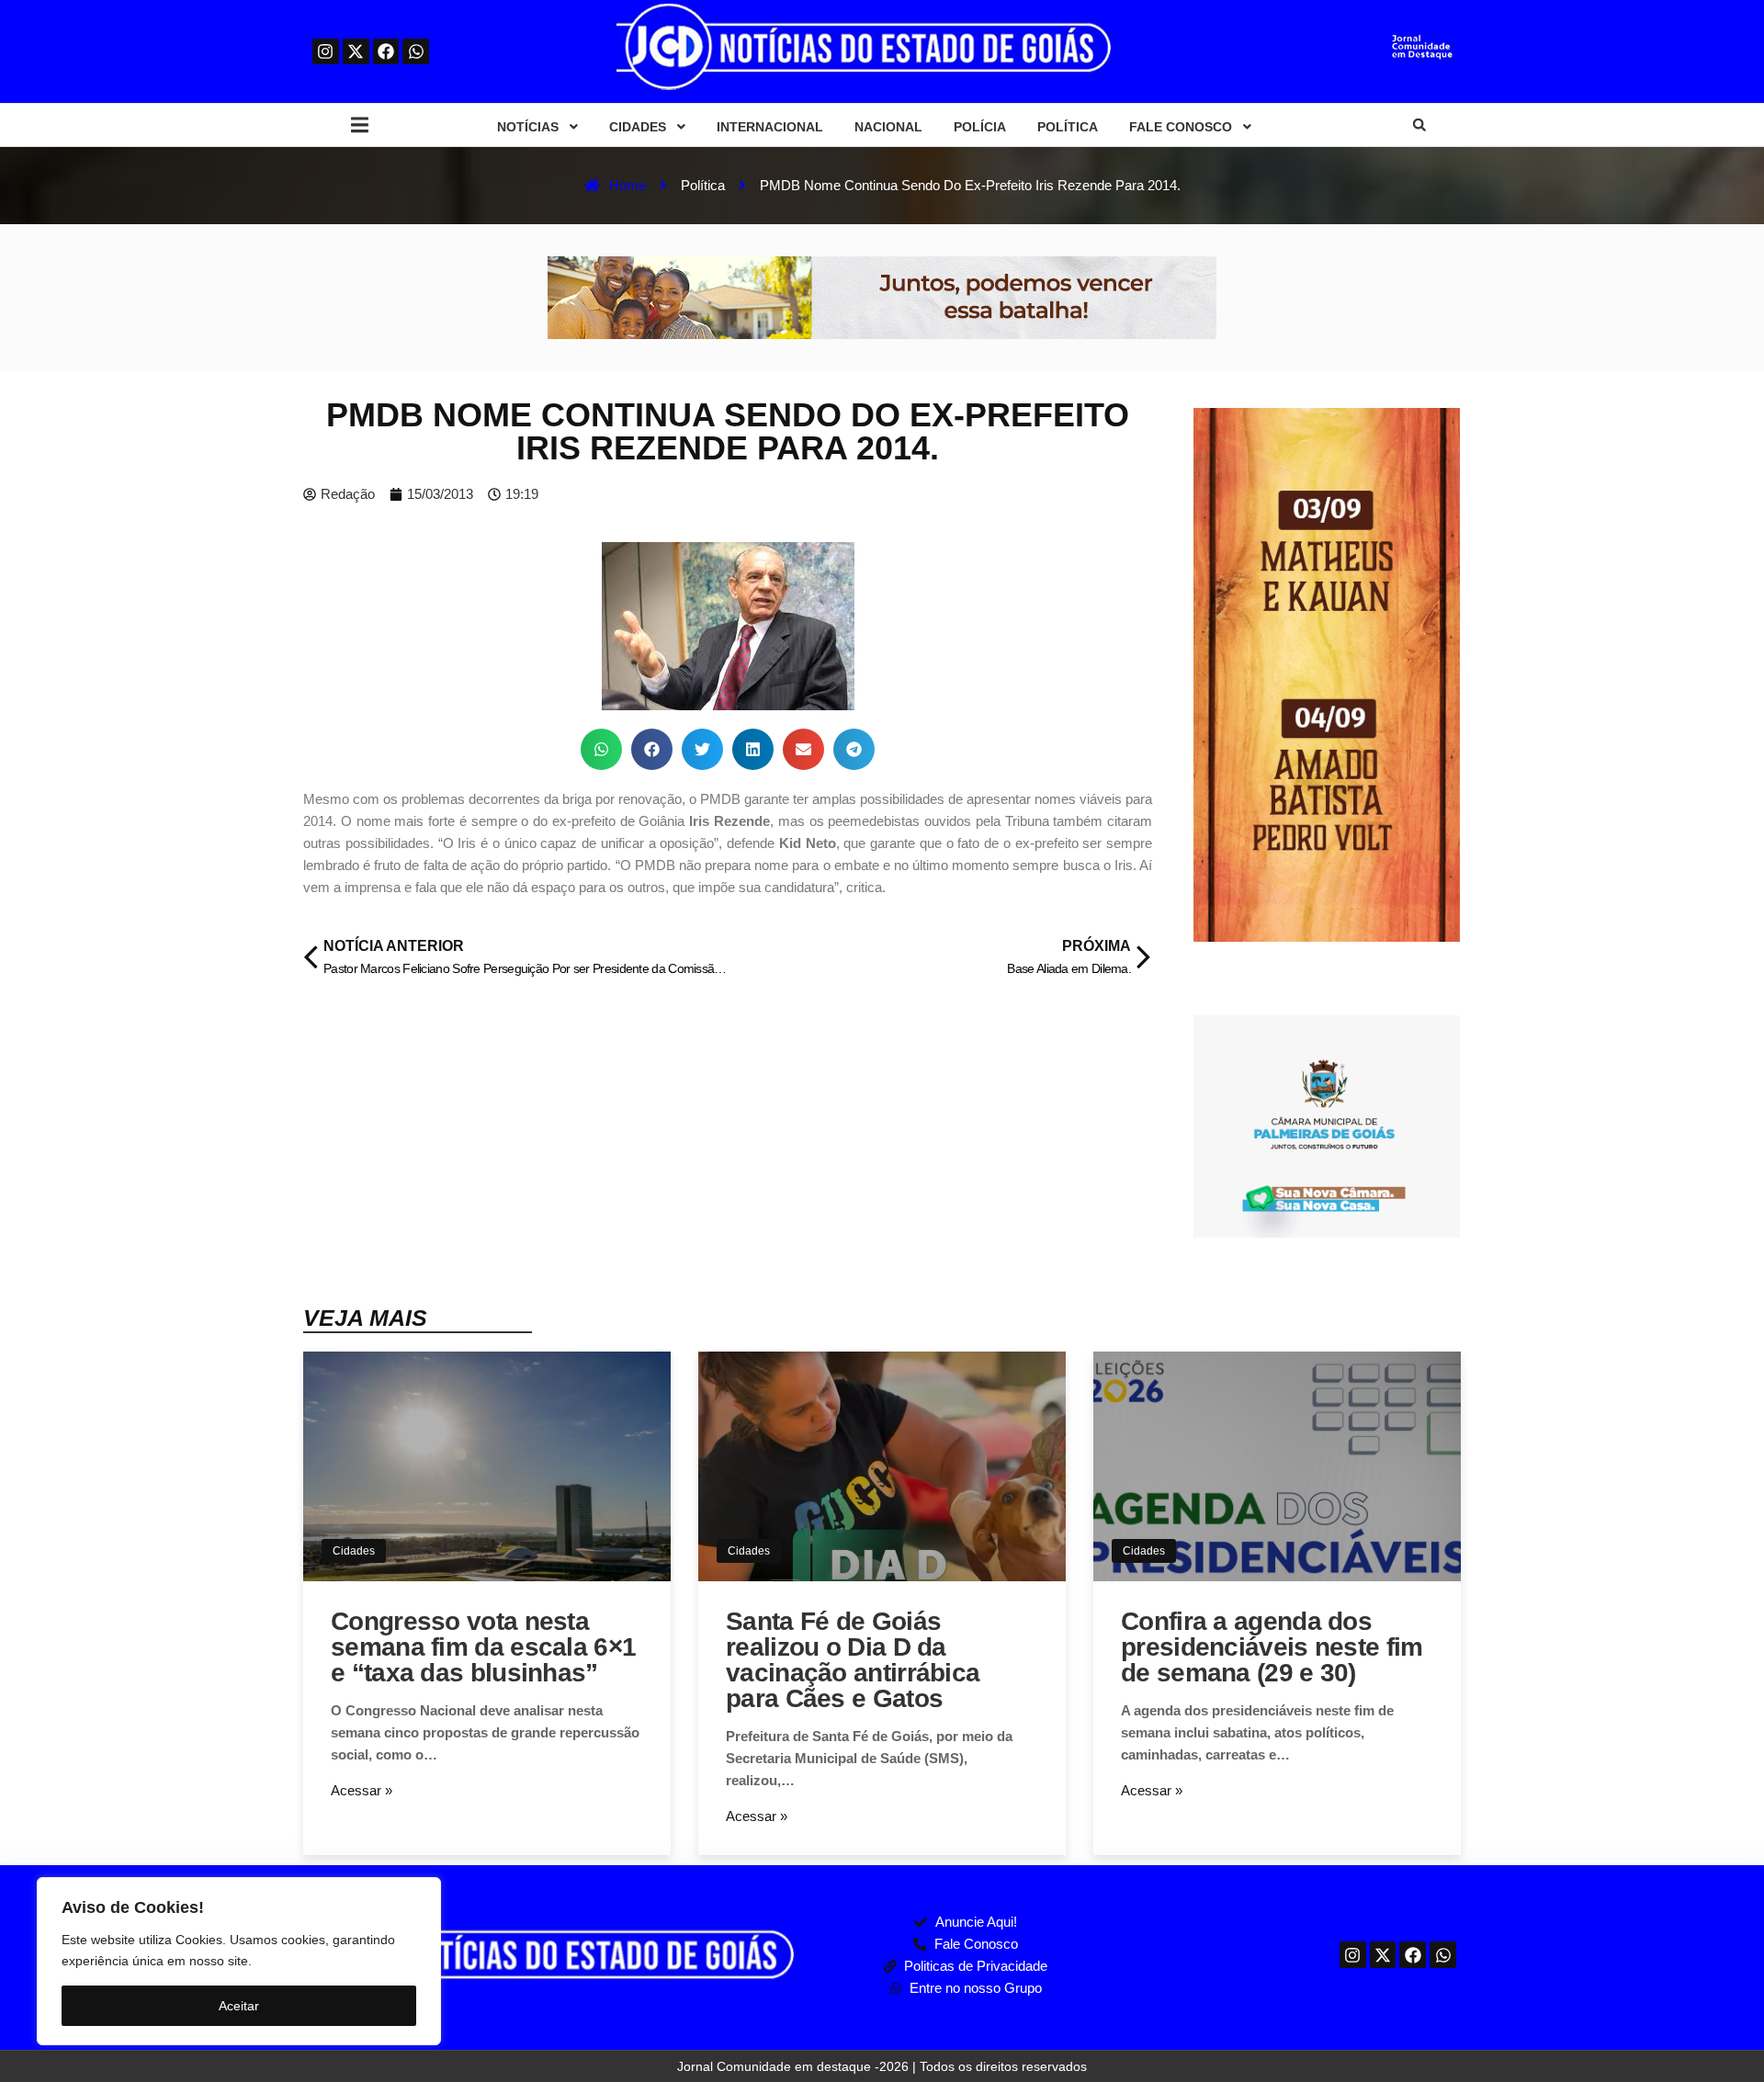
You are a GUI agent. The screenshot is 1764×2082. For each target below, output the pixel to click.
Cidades (354, 1551)
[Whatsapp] (416, 52)
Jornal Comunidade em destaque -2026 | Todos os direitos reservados (882, 2066)
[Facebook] (386, 52)
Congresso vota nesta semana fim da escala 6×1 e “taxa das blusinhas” (483, 1647)
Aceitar (239, 2006)
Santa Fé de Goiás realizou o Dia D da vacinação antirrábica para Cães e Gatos (853, 1660)
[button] (360, 125)
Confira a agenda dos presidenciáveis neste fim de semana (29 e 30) (1272, 1647)
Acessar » (362, 1790)
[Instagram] (326, 52)
